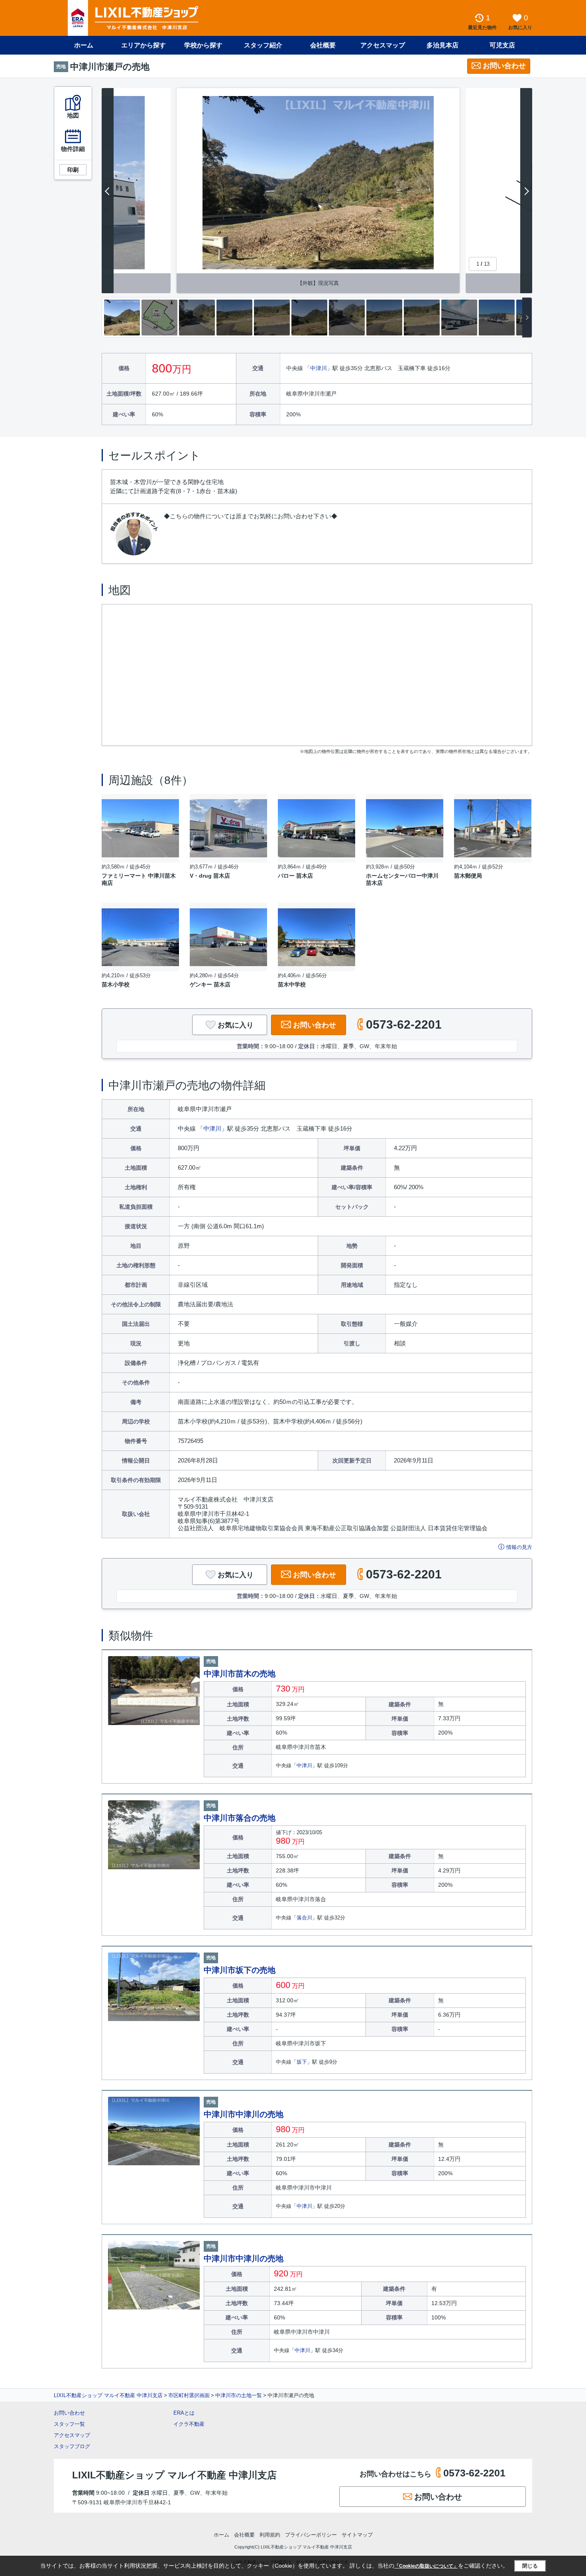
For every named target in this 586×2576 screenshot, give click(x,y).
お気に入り (236, 1025)
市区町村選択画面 (189, 2395)
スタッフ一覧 (69, 2424)
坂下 (302, 2062)
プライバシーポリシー (311, 2535)
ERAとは (184, 2413)
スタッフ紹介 (263, 45)
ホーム (84, 45)
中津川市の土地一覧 (239, 2395)
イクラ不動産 (189, 2424)
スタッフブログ (72, 2446)
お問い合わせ (504, 66)
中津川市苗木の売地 (240, 1674)
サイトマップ (357, 2535)
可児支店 (502, 45)
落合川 (304, 1918)
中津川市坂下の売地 (240, 1970)
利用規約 (270, 2535)
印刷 (73, 170)
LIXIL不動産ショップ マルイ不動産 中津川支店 (108, 2395)
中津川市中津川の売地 (244, 2114)
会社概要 (323, 45)
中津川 (319, 368)
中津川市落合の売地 (240, 1818)
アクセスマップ (72, 2435)
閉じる (530, 2566)
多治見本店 (442, 45)
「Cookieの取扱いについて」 (426, 2566)
